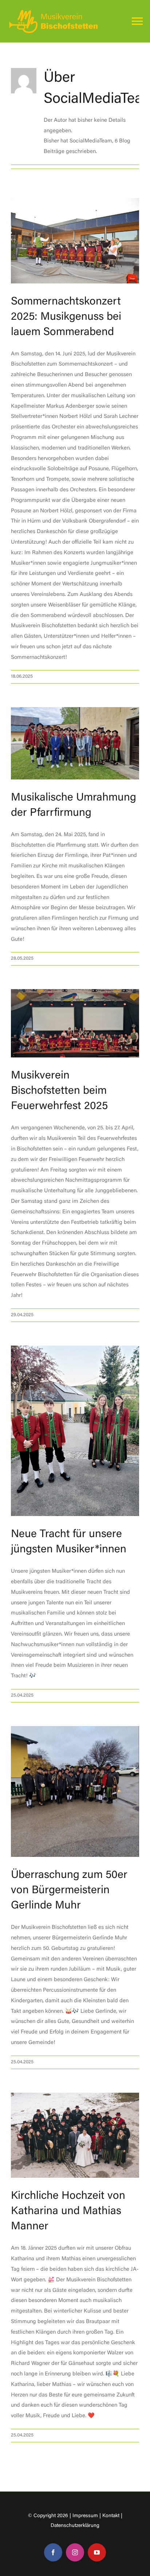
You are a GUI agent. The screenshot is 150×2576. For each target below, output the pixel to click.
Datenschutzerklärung (75, 2526)
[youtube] (97, 2552)
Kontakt (111, 2516)
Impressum (85, 2516)
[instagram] (75, 2552)
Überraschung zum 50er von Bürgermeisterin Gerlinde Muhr (69, 1891)
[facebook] (53, 2552)
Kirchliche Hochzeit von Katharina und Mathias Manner (68, 2212)
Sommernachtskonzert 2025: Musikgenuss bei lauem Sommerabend (66, 317)
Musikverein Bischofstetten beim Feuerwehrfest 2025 (59, 1091)
